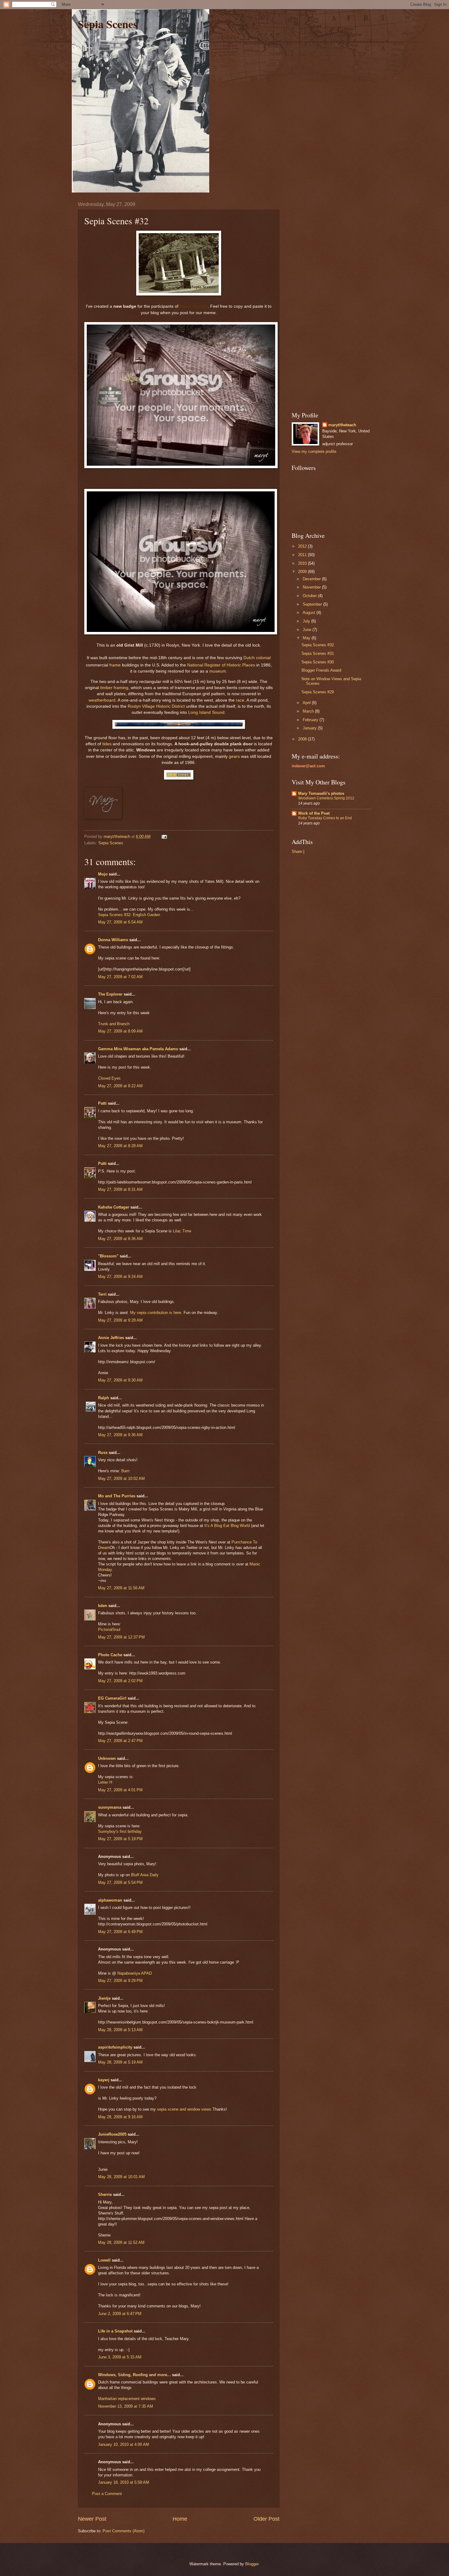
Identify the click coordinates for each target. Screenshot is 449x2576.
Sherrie (105, 2194)
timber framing (114, 688)
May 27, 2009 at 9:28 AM (120, 1320)
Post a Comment (107, 2494)
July (307, 621)
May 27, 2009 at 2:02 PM (120, 1681)
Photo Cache (110, 1655)
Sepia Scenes (108, 24)
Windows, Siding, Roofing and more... (134, 2375)
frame (115, 665)
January (310, 728)
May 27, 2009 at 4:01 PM (120, 1790)
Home (180, 2519)
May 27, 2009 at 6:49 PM (120, 1932)
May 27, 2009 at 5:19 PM (120, 1839)
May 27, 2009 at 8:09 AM (120, 1031)
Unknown (107, 1758)
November (312, 587)
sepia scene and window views (184, 2109)
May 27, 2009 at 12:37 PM (121, 1637)
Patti (102, 1103)
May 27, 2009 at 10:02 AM (121, 1479)
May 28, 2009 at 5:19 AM (120, 2062)
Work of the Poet (314, 813)
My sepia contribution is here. (157, 1313)
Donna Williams (113, 940)
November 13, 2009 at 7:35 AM (126, 2406)
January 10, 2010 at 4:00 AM (124, 2444)
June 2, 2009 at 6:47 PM (120, 2314)
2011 (303, 555)
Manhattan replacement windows (127, 2399)
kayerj (104, 2080)
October (310, 596)
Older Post (266, 2519)
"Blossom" (108, 1256)
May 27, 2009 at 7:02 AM (120, 977)
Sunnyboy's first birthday (120, 1831)
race (240, 700)
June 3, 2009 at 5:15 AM (120, 2357)
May (307, 638)
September (313, 604)
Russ (103, 1453)
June (308, 630)
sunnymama (110, 1807)
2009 (303, 572)
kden (103, 1606)
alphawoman (110, 1900)
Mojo (103, 874)
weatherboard (102, 700)
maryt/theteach (342, 425)
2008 (303, 739)
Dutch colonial (257, 658)
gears (234, 756)
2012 (303, 546)
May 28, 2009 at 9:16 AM (120, 2117)
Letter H (105, 1782)
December (312, 579)
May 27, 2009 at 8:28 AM (120, 1146)
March (309, 711)
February (311, 720)
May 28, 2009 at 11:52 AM (121, 2242)
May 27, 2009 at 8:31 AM (120, 1189)
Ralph (104, 1398)
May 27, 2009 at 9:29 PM (120, 1981)
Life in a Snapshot (115, 2331)
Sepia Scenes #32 (318, 645)
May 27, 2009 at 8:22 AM (120, 1086)
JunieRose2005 (112, 2134)
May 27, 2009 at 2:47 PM (120, 1741)
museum (218, 671)
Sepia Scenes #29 (318, 692)
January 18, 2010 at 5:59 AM (124, 2482)
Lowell (104, 2260)
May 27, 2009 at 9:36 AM (120, 1435)
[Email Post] (164, 837)
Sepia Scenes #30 (318, 662)
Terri (102, 1294)
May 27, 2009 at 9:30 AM (120, 1380)
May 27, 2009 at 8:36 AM (120, 1239)
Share (297, 851)
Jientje (104, 1998)
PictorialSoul (109, 1629)
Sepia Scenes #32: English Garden (129, 915)
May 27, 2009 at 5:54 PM (120, 1882)
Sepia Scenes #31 (318, 653)
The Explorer (110, 994)
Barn (125, 1471)
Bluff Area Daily (145, 1875)
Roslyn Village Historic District (156, 706)
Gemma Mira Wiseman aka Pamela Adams (138, 1049)
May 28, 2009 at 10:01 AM (121, 2177)
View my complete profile (314, 451)
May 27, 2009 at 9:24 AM (120, 1277)
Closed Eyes (109, 1078)
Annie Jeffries (111, 1338)
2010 (303, 563)
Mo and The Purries (117, 1496)
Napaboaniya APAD (135, 1973)
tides (107, 744)
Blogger (252, 2564)
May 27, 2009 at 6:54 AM (120, 922)
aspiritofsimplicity (115, 2047)
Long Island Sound (206, 712)
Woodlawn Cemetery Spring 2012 (326, 798)
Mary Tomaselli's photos (321, 793)
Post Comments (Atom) (124, 2531)
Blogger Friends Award (321, 670)
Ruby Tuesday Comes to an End (325, 818)
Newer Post (92, 2519)
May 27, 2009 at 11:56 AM (121, 1588)
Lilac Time (182, 1231)
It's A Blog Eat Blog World (227, 1526)
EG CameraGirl (112, 1698)
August (310, 613)
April (307, 703)
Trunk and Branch (114, 1024)
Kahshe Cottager (114, 1207)
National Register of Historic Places (221, 665)
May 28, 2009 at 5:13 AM (120, 2030)
